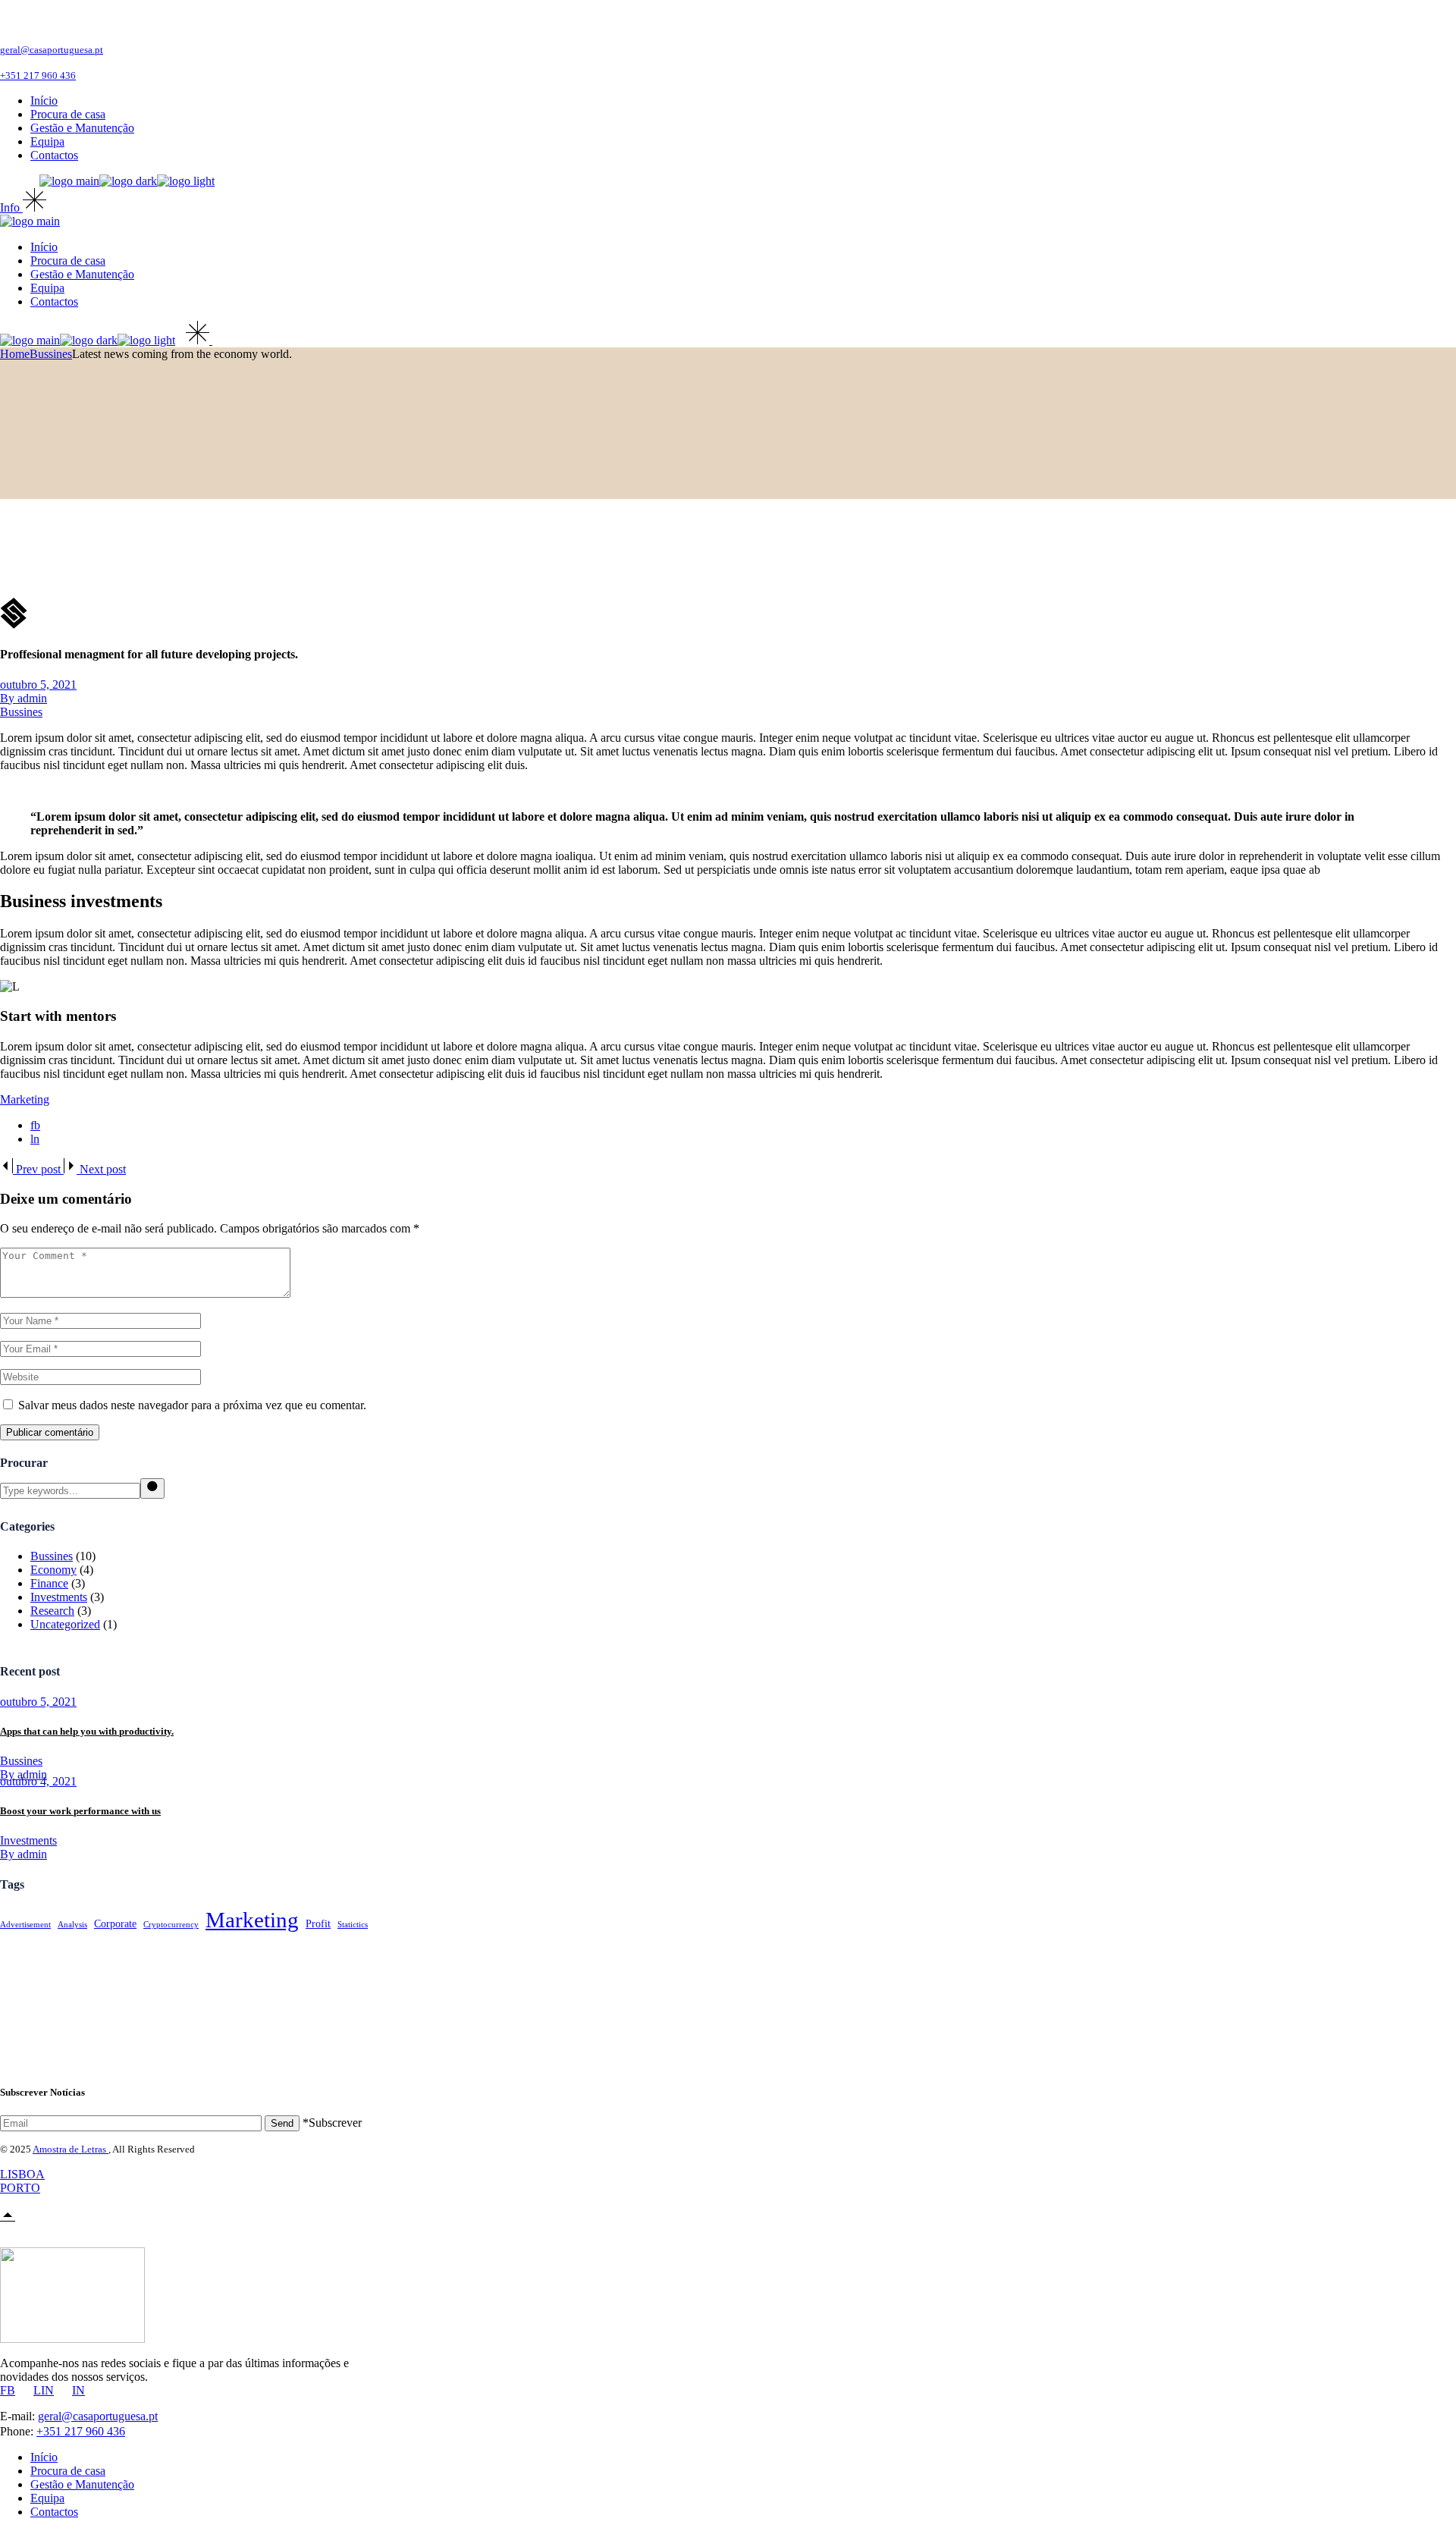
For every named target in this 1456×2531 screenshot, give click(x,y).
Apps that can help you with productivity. (87, 1731)
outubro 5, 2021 (38, 685)
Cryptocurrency (171, 1925)
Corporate (115, 1924)
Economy (53, 1570)
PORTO (20, 2188)
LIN (44, 2390)
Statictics (353, 1925)
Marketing (25, 1099)
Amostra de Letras (71, 2149)
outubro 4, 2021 (38, 1781)
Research (52, 1611)
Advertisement (25, 1925)
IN (78, 2390)
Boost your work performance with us (80, 1811)
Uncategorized (65, 1624)
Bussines (51, 354)
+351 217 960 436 (38, 75)
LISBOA (22, 2174)
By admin (24, 698)
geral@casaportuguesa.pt (52, 50)
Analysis (72, 1925)
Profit (318, 1924)
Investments (59, 1597)
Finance (49, 1583)
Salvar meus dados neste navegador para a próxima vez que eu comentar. (192, 1405)
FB (8, 2390)
